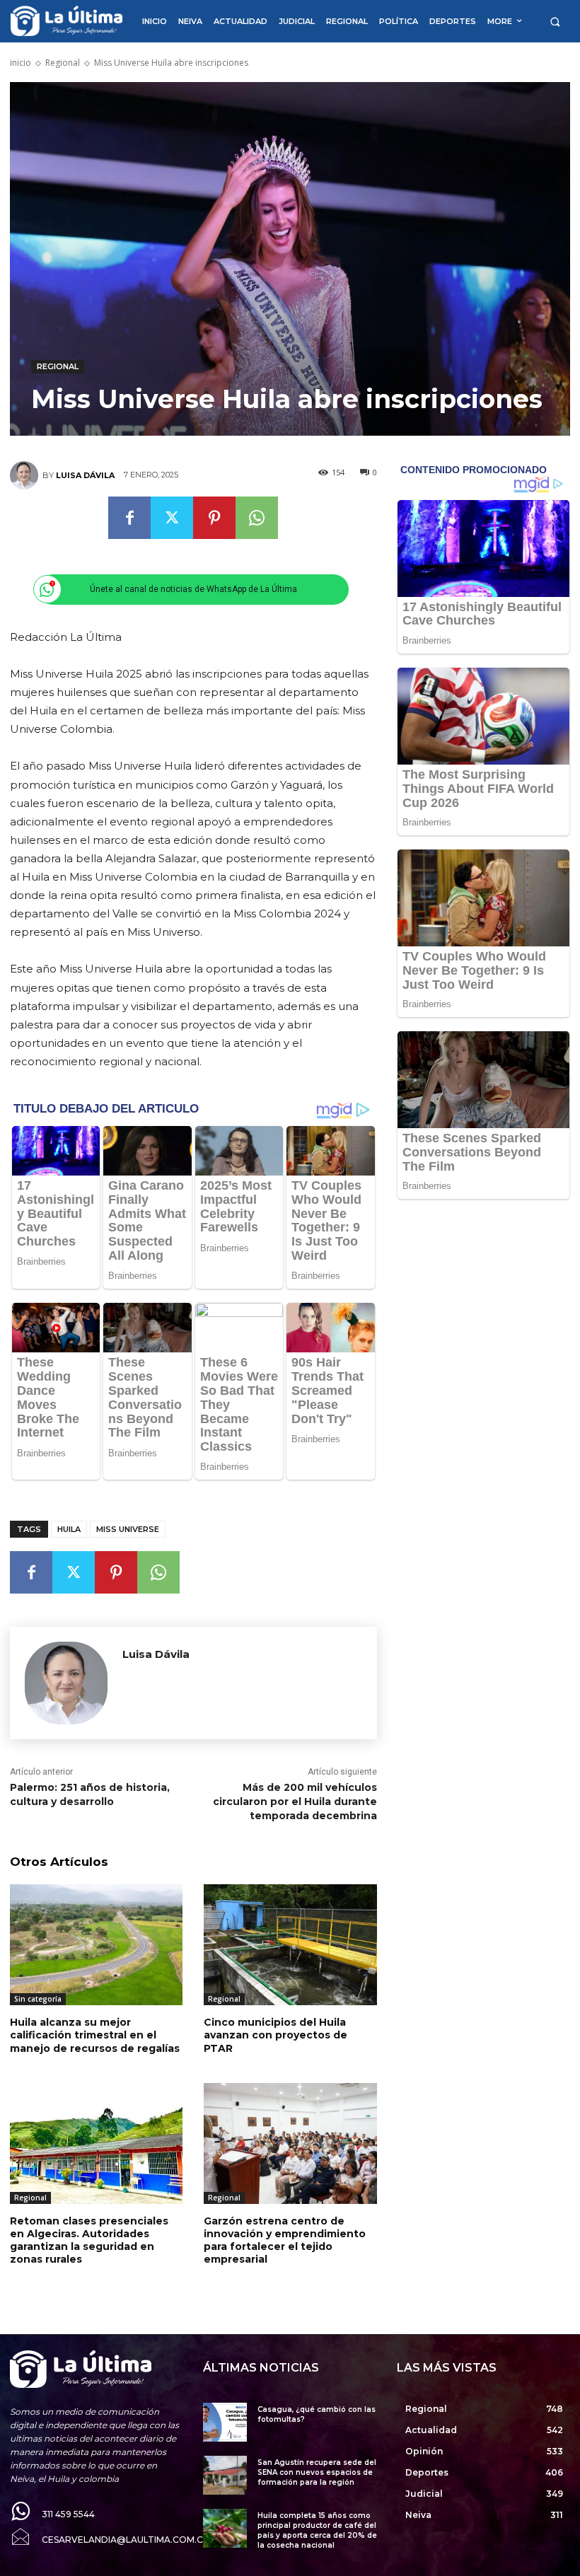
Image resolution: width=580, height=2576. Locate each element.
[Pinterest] (214, 518)
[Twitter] (172, 518)
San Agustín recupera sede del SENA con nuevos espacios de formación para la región (317, 2472)
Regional (63, 63)
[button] (555, 22)
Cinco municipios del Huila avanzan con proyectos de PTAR (275, 2035)
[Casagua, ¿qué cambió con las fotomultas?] (225, 2422)
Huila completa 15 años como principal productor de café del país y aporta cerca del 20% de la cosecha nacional (317, 2530)
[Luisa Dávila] (26, 475)
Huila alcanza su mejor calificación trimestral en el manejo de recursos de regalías (95, 2035)
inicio (21, 63)
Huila (69, 1529)
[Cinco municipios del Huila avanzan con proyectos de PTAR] (290, 1945)
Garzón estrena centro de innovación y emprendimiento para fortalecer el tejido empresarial (285, 2240)
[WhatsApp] (257, 518)
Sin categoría (38, 1999)
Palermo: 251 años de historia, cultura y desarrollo (90, 1794)
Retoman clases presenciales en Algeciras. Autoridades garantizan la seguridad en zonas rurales (89, 2240)
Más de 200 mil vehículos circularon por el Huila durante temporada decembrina (295, 1801)
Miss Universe (128, 1529)
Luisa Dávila (85, 475)
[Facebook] (129, 518)
